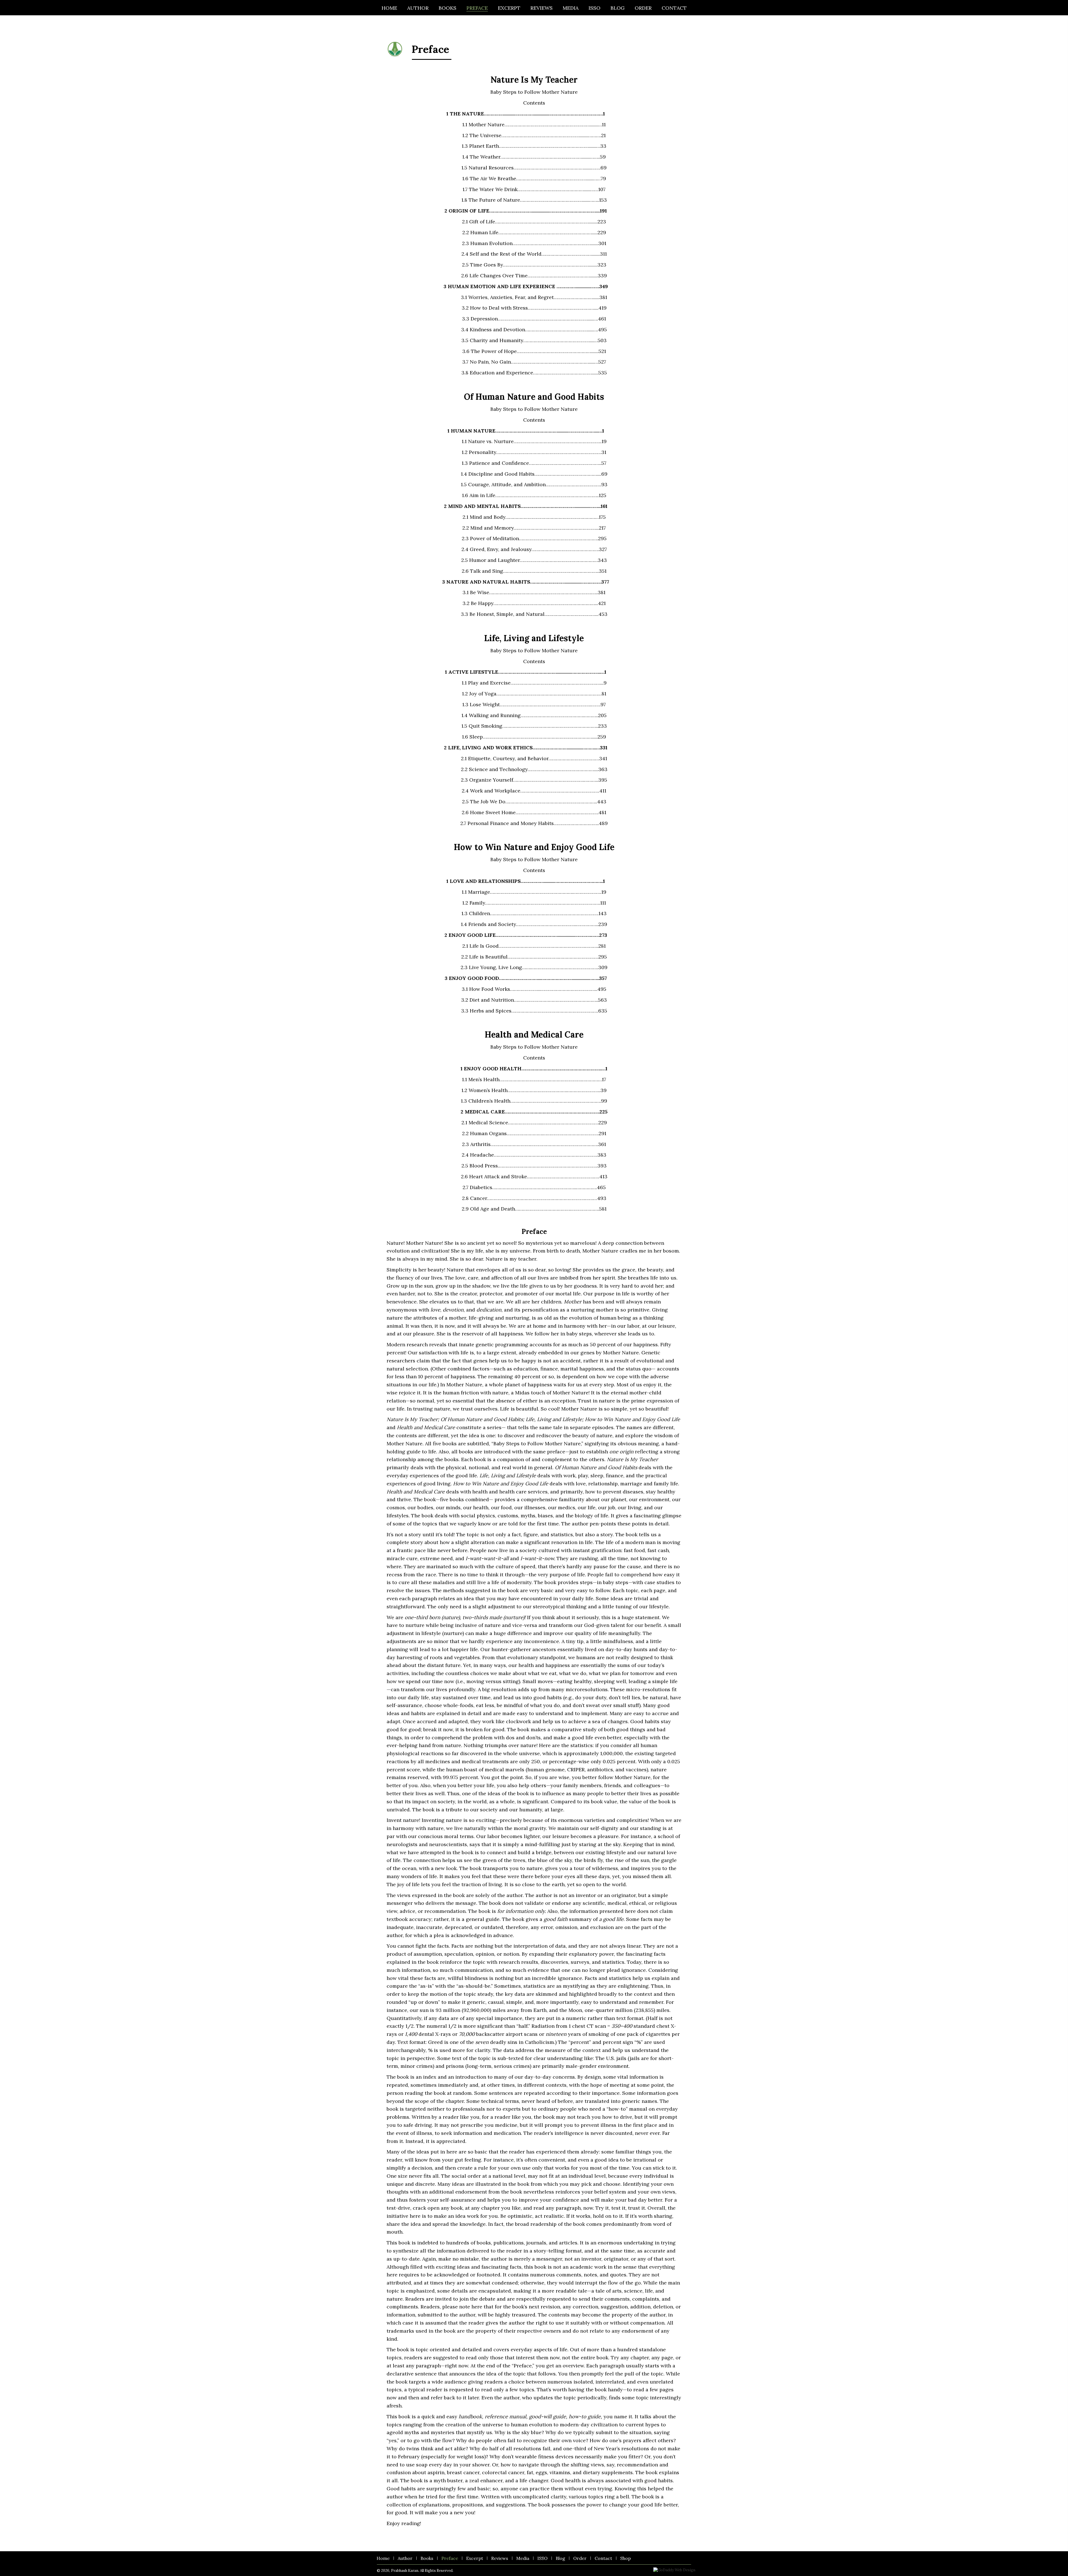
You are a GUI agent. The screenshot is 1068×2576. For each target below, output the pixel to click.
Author (405, 2558)
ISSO (542, 2558)
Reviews (500, 2558)
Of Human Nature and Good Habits (534, 397)
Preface (450, 2558)
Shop (626, 2558)
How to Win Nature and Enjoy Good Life (534, 847)
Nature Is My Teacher (534, 80)
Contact (603, 2558)
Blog (560, 2558)
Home (383, 2558)
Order (580, 2558)
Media (523, 2558)
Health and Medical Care (534, 1034)
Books (427, 2558)
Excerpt (475, 2558)
